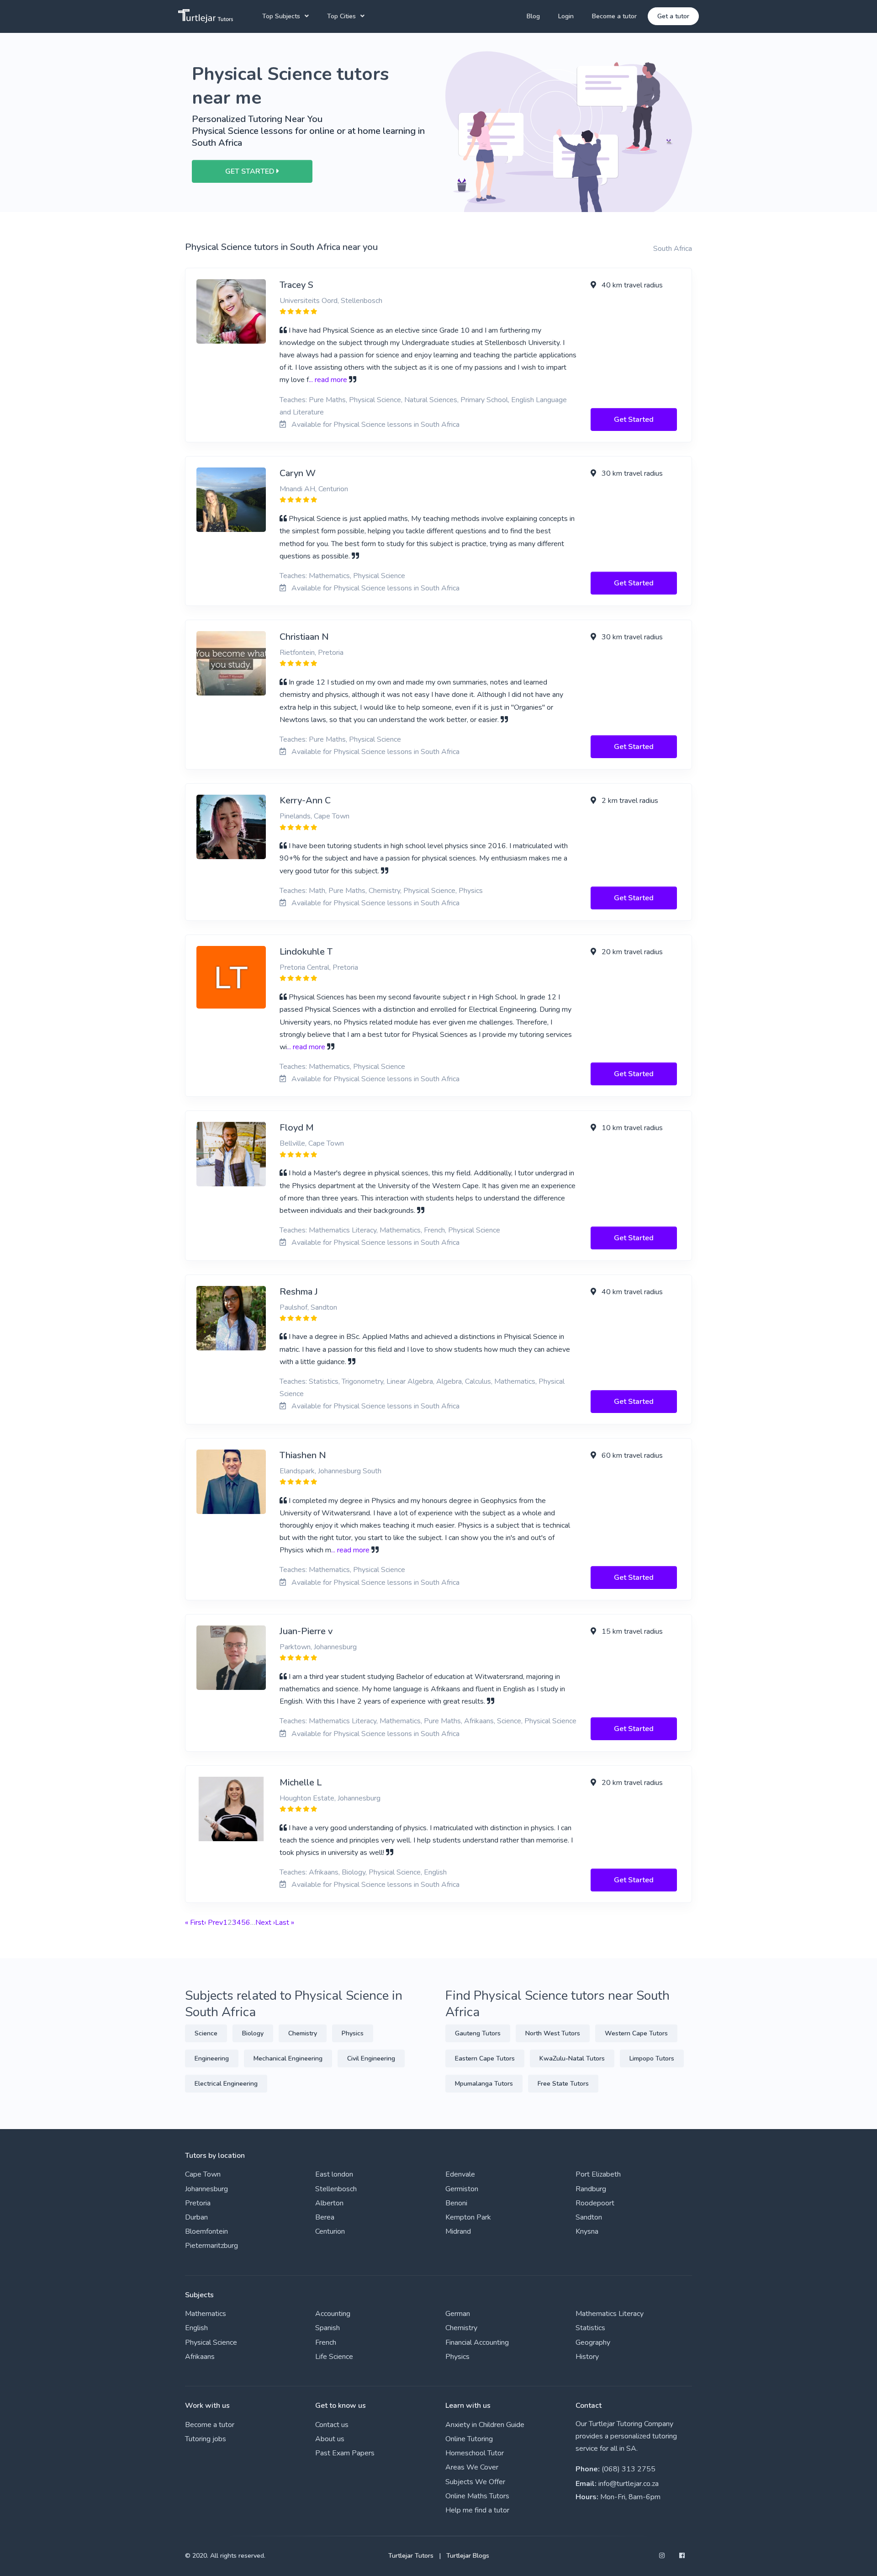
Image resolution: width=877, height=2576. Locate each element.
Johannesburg (206, 2189)
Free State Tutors (563, 2084)
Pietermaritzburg (211, 2246)
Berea (325, 2217)
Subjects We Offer (475, 2482)
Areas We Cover (472, 2467)
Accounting (333, 2314)
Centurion (330, 2231)
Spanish (328, 2328)
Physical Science (211, 2342)
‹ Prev (214, 1923)
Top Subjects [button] (281, 16)
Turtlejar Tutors (411, 2556)
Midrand (458, 2231)
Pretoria (198, 2203)
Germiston (462, 2189)
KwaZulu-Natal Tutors (572, 2058)
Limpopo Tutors (652, 2058)
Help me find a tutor (477, 2510)
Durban (196, 2217)
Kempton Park (468, 2217)
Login (566, 16)
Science (206, 2033)
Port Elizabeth (598, 2174)
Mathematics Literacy (610, 2314)
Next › (265, 1923)
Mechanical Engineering (288, 2058)
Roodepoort (595, 2203)
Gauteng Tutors (478, 2033)
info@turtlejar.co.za (629, 2484)
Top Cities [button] (341, 16)
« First (195, 1923)
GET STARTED (251, 171)
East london (334, 2174)
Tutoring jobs (206, 2439)
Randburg (591, 2189)
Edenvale (460, 2174)
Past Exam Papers (345, 2453)
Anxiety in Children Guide (485, 2425)
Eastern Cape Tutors (485, 2058)
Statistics (590, 2328)
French (326, 2342)
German (458, 2314)
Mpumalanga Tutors (484, 2084)
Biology (253, 2033)
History (587, 2357)
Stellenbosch (336, 2189)
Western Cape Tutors (636, 2033)
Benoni (456, 2203)
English (196, 2328)
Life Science (334, 2357)
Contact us (332, 2425)
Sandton (589, 2217)
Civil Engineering (371, 2058)
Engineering (212, 2058)
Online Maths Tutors (477, 2496)
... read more (328, 380)
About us (330, 2439)
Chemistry (303, 2033)
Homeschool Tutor (475, 2453)
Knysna (587, 2231)
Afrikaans (200, 2357)
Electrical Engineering (226, 2084)
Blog (533, 16)
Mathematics (206, 2314)
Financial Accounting (477, 2342)
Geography (593, 2342)
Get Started (634, 420)
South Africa (673, 249)
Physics (353, 2033)
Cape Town (203, 2174)
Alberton (329, 2203)
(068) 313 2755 (629, 2469)
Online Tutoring (469, 2439)
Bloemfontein (206, 2231)
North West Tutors (553, 2033)
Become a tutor (614, 16)
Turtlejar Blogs (468, 2556)
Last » (285, 1923)
